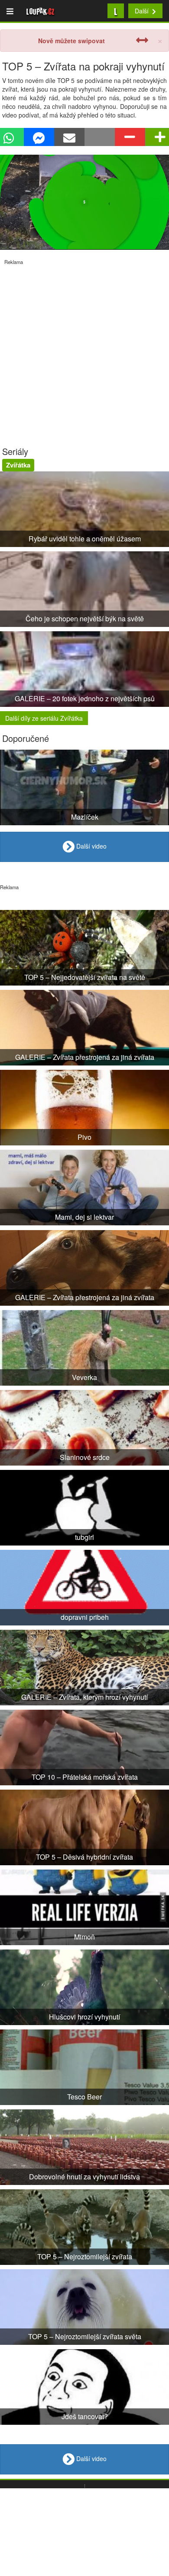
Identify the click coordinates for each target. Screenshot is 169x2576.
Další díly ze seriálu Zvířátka (44, 718)
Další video (91, 846)
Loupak (41, 11)
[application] (84, 202)
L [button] (116, 11)
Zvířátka (18, 465)
